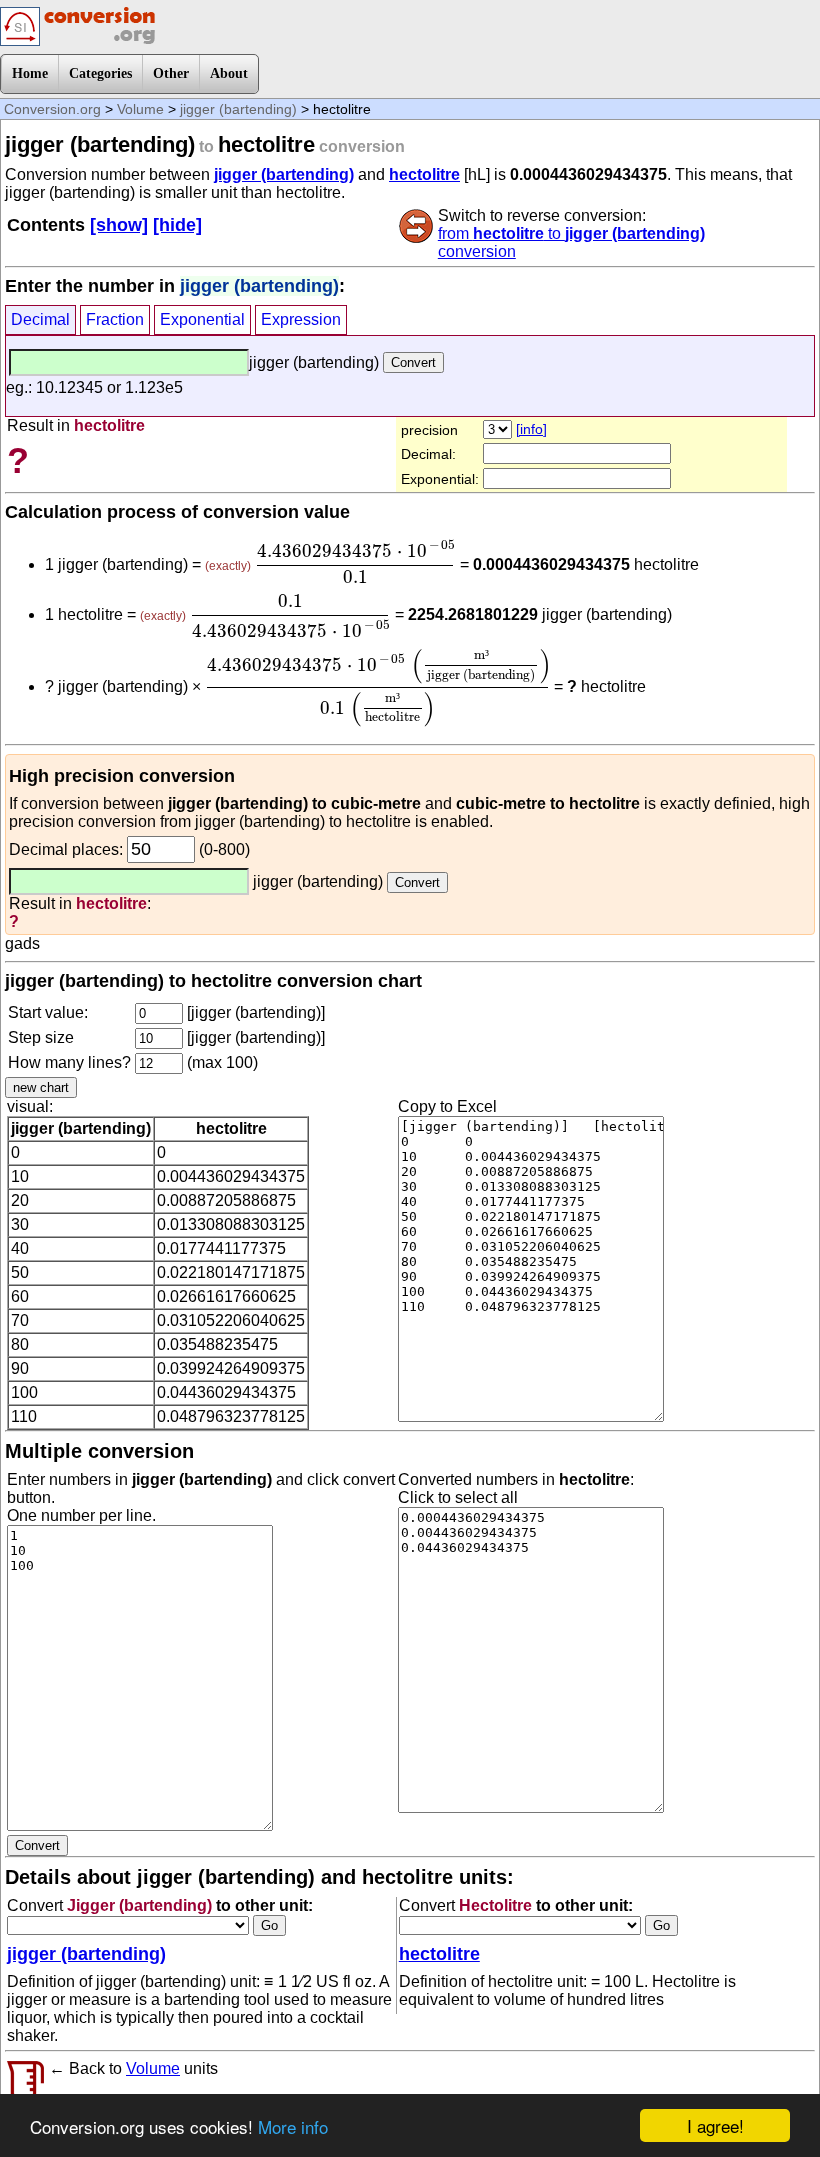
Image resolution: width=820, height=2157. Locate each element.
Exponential (202, 319)
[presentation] (355, 562)
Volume (140, 109)
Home (30, 73)
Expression (301, 319)
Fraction (115, 319)
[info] (531, 429)
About (229, 73)
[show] (119, 225)
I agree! (715, 2125)
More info (293, 2126)
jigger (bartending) (238, 109)
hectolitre (424, 174)
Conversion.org (52, 109)
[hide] (177, 225)
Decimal (40, 319)
